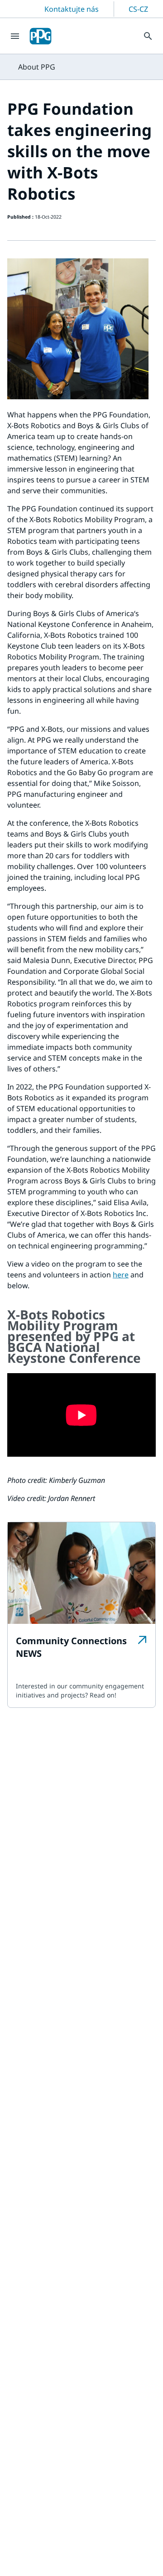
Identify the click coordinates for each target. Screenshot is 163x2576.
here (121, 1275)
